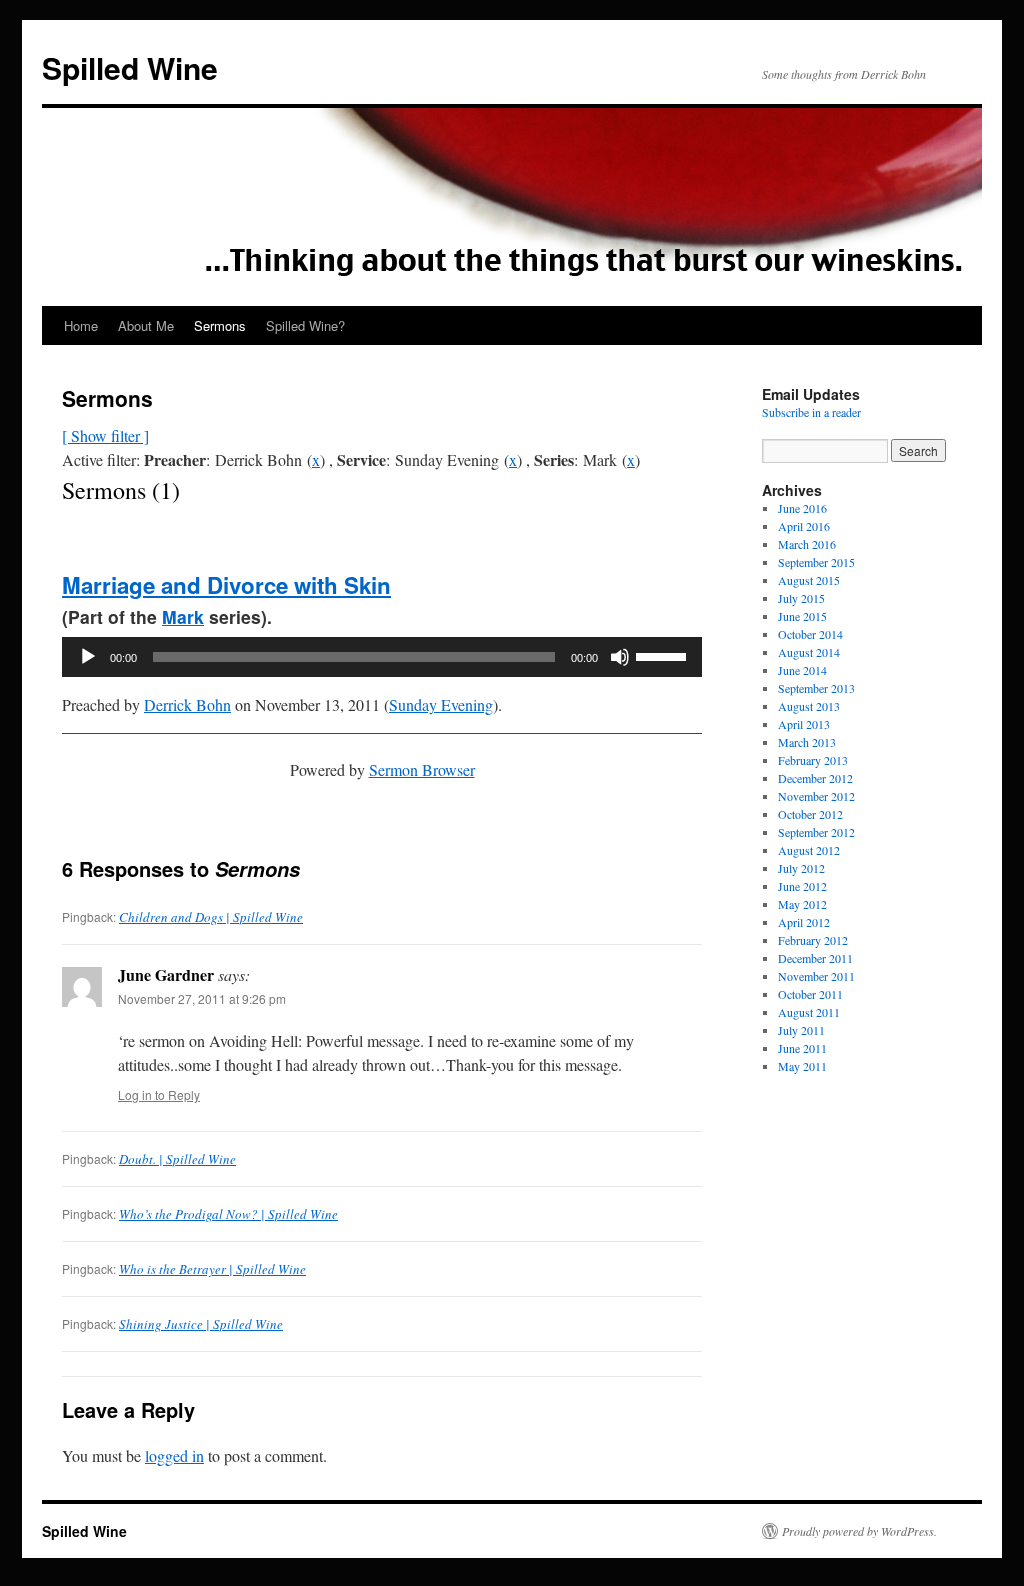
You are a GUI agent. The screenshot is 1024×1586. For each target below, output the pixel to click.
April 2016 (804, 526)
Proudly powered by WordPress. (859, 1531)
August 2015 (809, 580)
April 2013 (804, 724)
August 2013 (809, 706)
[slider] (664, 655)
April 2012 (804, 922)
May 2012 (802, 904)
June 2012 (802, 886)
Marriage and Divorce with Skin (226, 585)
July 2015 (801, 598)
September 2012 (816, 832)
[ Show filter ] (105, 435)
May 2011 (802, 1066)
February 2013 (813, 760)
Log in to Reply (159, 1094)
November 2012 (816, 796)
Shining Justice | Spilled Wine (201, 1324)
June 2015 (802, 616)
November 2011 (816, 976)
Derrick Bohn (187, 704)
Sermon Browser (422, 769)
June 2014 (802, 670)
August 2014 (809, 652)
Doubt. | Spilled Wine (177, 1159)
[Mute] (620, 657)
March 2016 (807, 544)
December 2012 (815, 778)
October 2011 (810, 994)
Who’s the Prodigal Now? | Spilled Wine (228, 1214)
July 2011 (801, 1030)
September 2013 (816, 688)
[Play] (88, 657)
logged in (174, 1455)
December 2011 (815, 958)
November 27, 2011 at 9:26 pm (202, 998)
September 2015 (816, 562)
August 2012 (809, 850)
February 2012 (813, 940)
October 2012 (810, 814)
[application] (382, 657)
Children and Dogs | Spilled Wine (211, 917)
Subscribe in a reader (811, 412)
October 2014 (810, 634)
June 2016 (802, 508)
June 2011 (802, 1048)
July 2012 (801, 868)
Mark (183, 616)
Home (81, 325)
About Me (146, 325)
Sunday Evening (441, 704)
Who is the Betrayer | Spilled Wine (212, 1269)
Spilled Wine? (305, 325)
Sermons (220, 325)
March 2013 (807, 742)
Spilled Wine (130, 67)
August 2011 (809, 1012)
